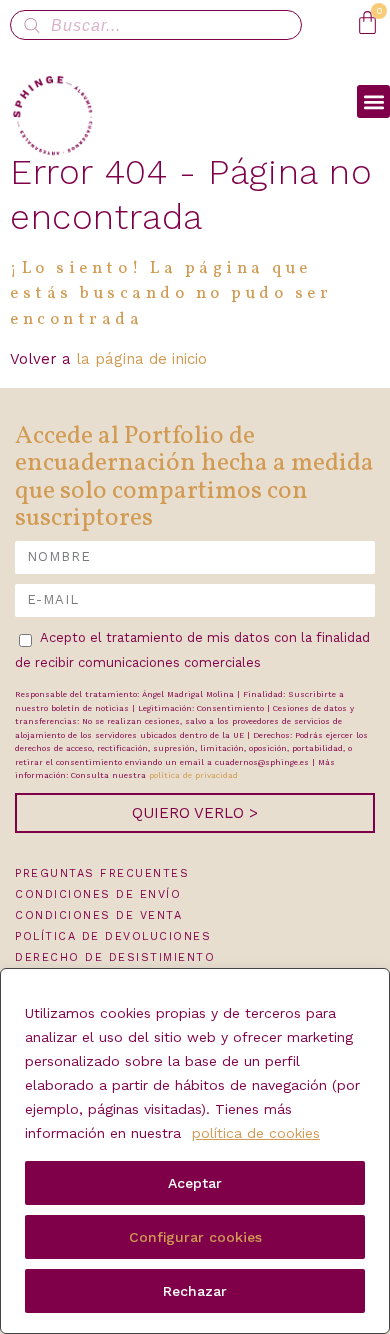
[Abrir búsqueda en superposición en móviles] (156, 25)
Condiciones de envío (98, 894)
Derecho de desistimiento (115, 957)
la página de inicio (141, 359)
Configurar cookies (195, 1237)
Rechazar (195, 1291)
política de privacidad (193, 775)
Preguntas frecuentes (102, 873)
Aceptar (195, 1183)
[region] (195, 1151)
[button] (373, 101)
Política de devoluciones (113, 936)
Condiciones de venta (98, 915)
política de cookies (256, 1133)
